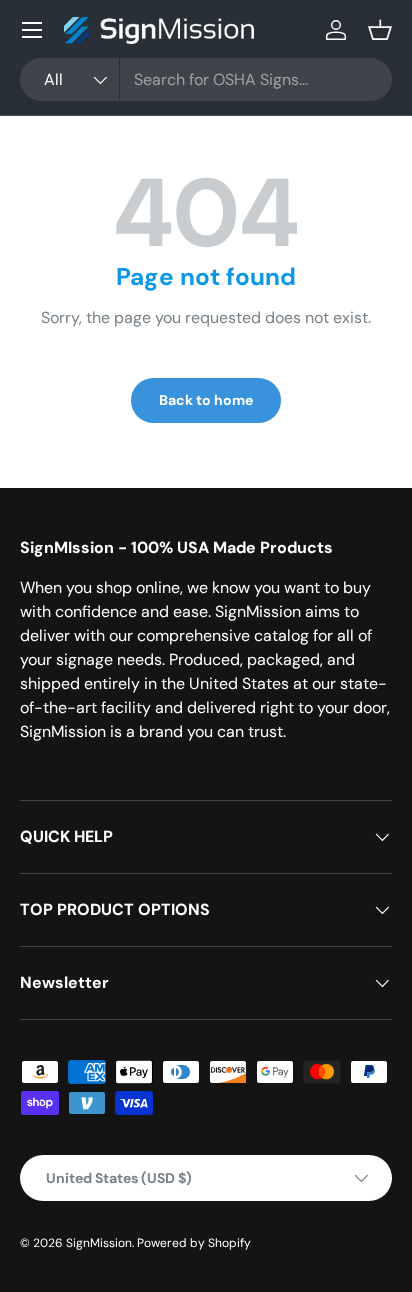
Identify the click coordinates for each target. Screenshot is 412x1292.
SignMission (99, 1243)
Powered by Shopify (194, 1243)
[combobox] (206, 79)
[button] (380, 30)
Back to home (206, 400)
